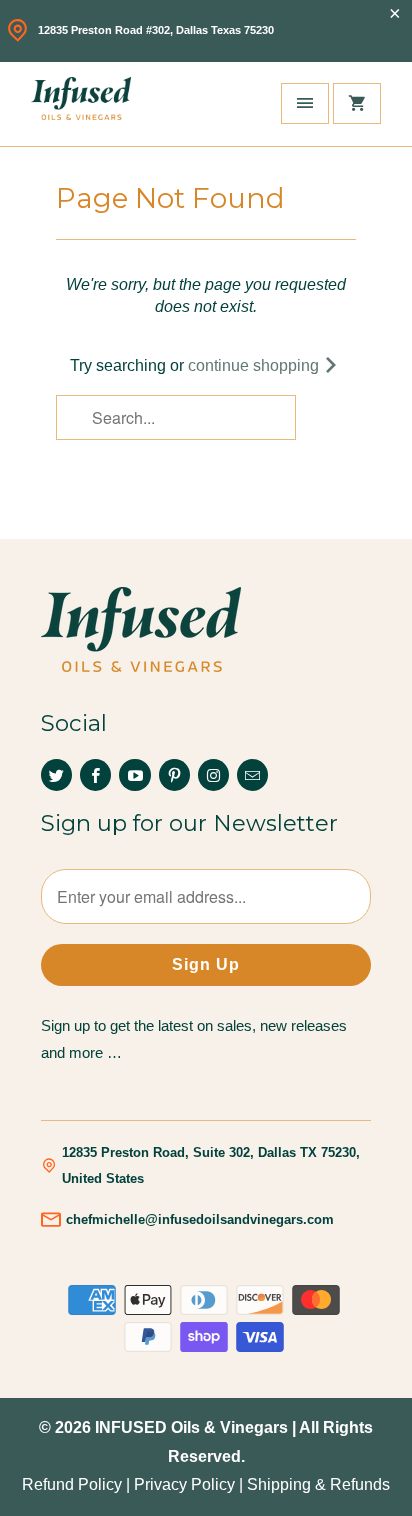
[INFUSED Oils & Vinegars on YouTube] (134, 775)
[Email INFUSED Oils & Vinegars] (252, 775)
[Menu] (305, 103)
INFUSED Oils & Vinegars (191, 1427)
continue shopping (255, 365)
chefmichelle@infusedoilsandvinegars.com (200, 1219)
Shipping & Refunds (318, 1484)
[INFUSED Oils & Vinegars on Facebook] (95, 775)
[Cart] (357, 103)
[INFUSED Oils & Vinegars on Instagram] (213, 775)
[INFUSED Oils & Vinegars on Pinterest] (174, 775)
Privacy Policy (184, 1484)
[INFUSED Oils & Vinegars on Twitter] (56, 775)
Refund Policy (72, 1484)
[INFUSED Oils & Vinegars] (81, 104)
